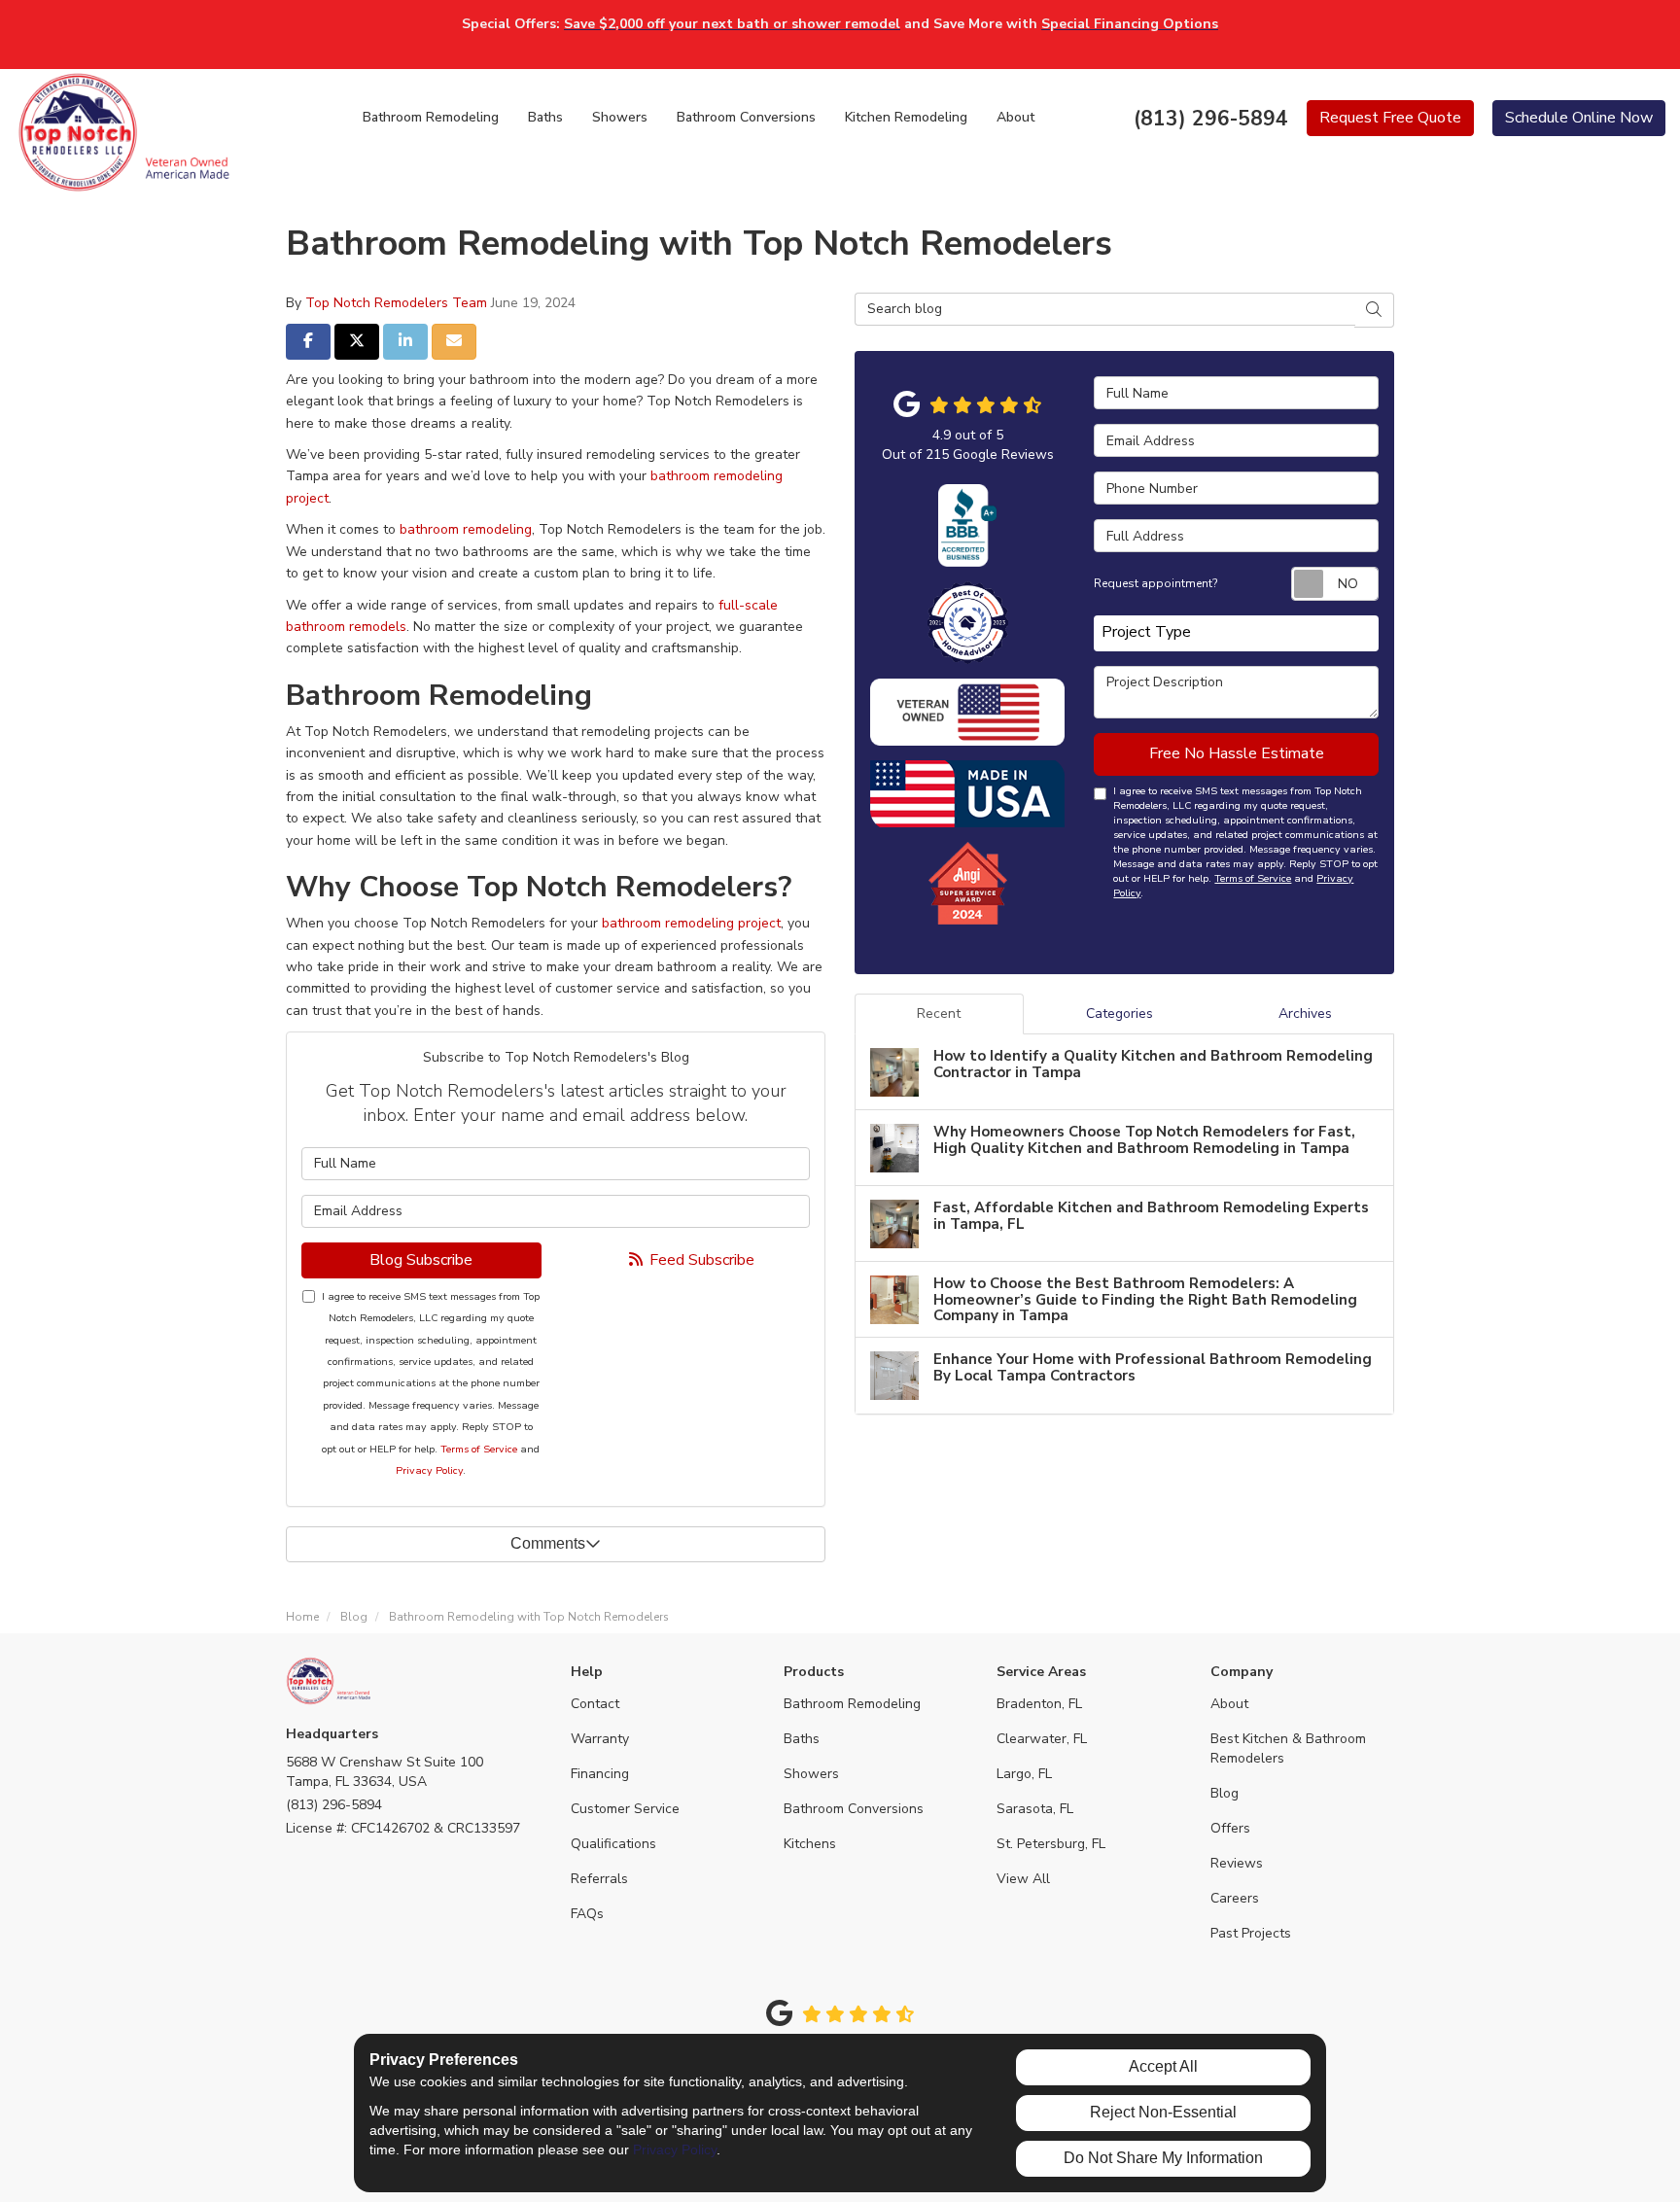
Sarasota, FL (1035, 1809)
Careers (1235, 1898)
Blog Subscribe (421, 1260)
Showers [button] (620, 117)
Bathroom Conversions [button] (746, 117)
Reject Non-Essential (1163, 2112)
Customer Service (625, 1809)
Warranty (600, 1739)
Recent (939, 1014)
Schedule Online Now (1579, 118)
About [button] (1015, 117)
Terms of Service (479, 1449)
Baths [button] (545, 117)
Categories (1120, 1014)
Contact (595, 1704)
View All (1023, 1879)
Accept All (1163, 2066)
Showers (811, 1774)
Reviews (1237, 1863)
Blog (1225, 1793)
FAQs (587, 1914)
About (1229, 1704)
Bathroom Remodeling (852, 1704)
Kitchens (810, 1844)
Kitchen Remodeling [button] (906, 117)
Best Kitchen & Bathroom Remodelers (1288, 1748)
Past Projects (1251, 1933)
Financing (600, 1774)
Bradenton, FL (1039, 1704)
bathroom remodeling (466, 529)
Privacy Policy (429, 1470)
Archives (1305, 1014)
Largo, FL (1024, 1774)
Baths (802, 1739)
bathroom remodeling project (691, 923)
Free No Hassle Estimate (1237, 753)
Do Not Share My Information (1163, 2158)
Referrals (599, 1879)
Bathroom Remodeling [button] (431, 117)
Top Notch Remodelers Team (396, 303)
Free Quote (1390, 118)
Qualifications (613, 1844)
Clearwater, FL (1042, 1739)
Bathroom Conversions (854, 1809)
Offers (1230, 1828)
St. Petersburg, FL (1051, 1844)
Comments (548, 1543)
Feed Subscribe (700, 1260)
